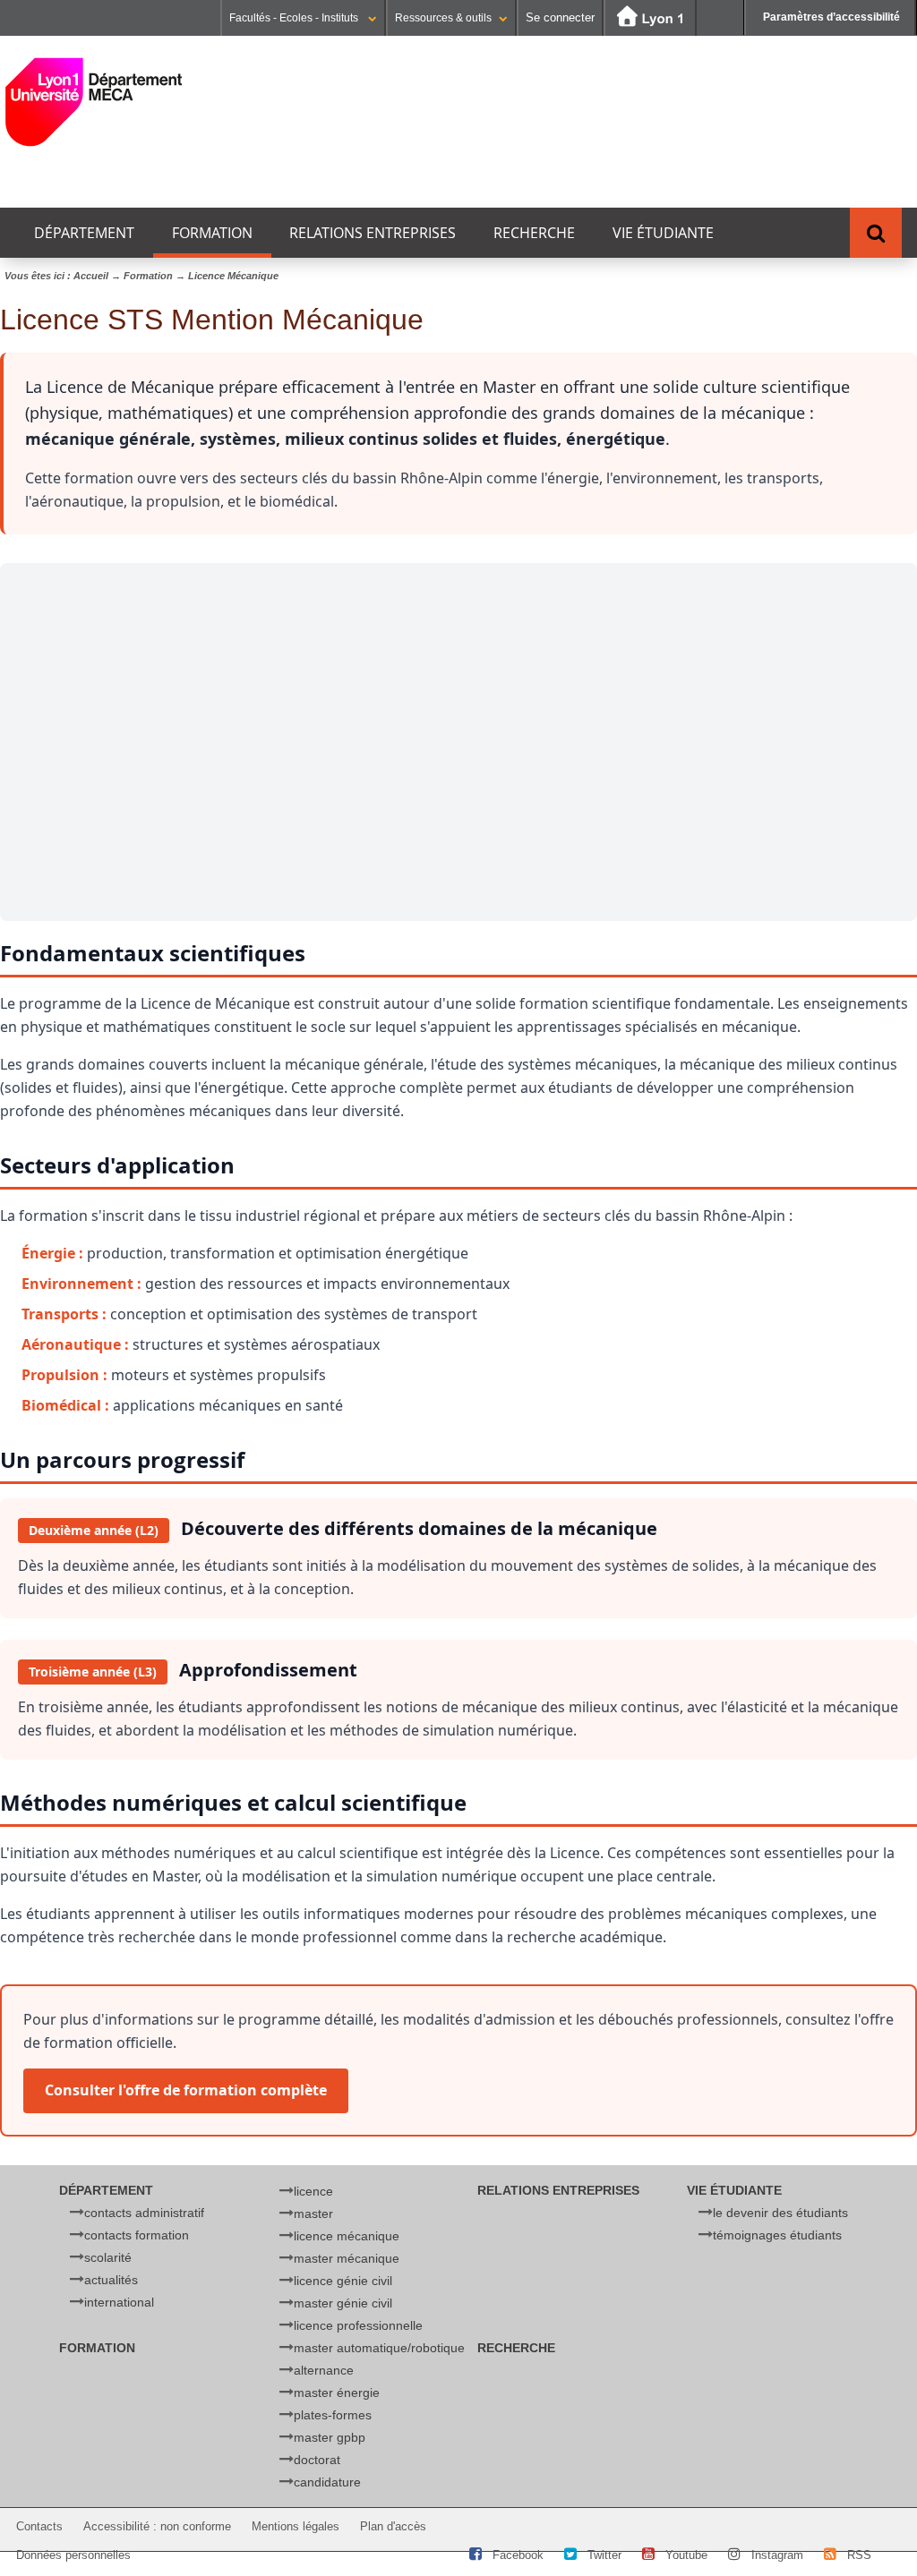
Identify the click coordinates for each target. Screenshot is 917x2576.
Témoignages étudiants (777, 2235)
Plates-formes (333, 2415)
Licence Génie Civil (343, 2281)
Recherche (534, 233)
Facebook (518, 2555)
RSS (859, 2555)
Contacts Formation (137, 2235)
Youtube (686, 2555)
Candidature (327, 2482)
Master (313, 2213)
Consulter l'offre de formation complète (186, 2090)
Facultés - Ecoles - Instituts (295, 18)
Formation (212, 233)
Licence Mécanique (347, 2236)
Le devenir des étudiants (780, 2213)
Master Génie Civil (343, 2303)
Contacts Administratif (144, 2213)
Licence (313, 2191)
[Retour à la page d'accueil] (94, 102)
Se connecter (560, 17)
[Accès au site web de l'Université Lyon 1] (650, 18)
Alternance (324, 2370)
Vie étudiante (663, 233)
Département (84, 233)
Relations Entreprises (373, 233)
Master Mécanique (347, 2258)
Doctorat (317, 2460)
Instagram (777, 2555)
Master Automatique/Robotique (379, 2348)
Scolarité (108, 2257)
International (119, 2302)
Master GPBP (330, 2437)
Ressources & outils (443, 18)
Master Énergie (337, 2393)
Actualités (111, 2280)
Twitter (604, 2555)
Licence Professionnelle (358, 2325)
